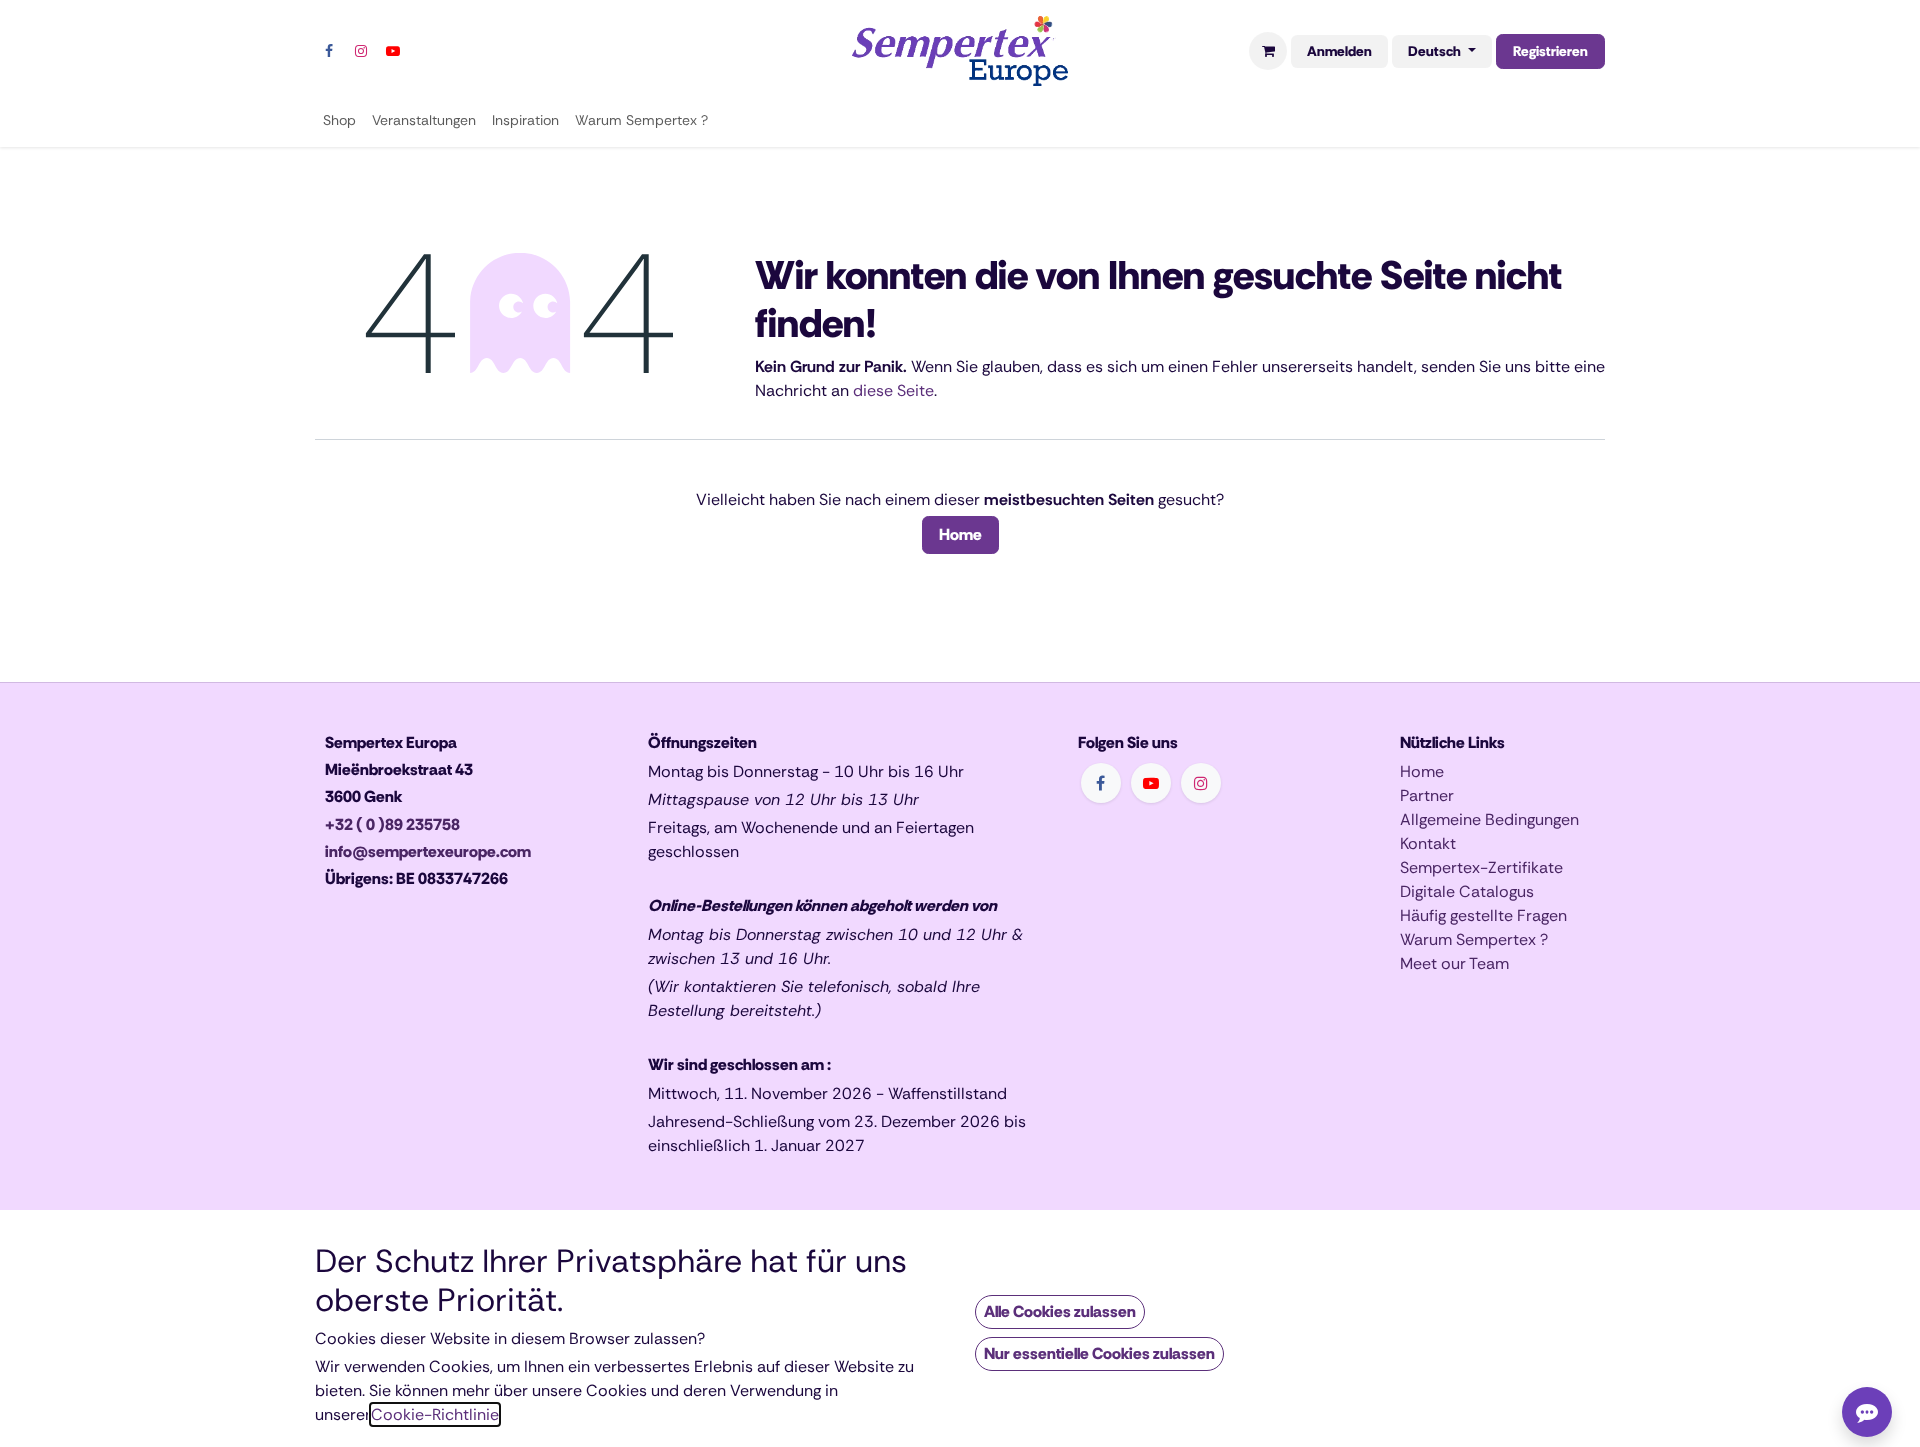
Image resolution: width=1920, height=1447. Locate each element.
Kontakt (1428, 843)
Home (960, 534)
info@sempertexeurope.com (428, 851)
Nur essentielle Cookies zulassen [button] (1099, 1353)
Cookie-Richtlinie (435, 1414)
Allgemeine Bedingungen (1489, 819)
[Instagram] (361, 51)
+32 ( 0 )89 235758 (392, 824)
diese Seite (893, 390)
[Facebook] (329, 51)
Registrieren (1550, 51)
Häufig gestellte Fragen (1483, 915)
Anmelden (1339, 51)
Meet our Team (1454, 963)
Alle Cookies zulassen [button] (1060, 1311)
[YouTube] (393, 51)
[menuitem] (339, 120)
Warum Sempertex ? (1474, 939)
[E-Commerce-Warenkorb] (1268, 51)
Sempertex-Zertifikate (1481, 867)
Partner (1427, 795)
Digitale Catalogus (1467, 891)
